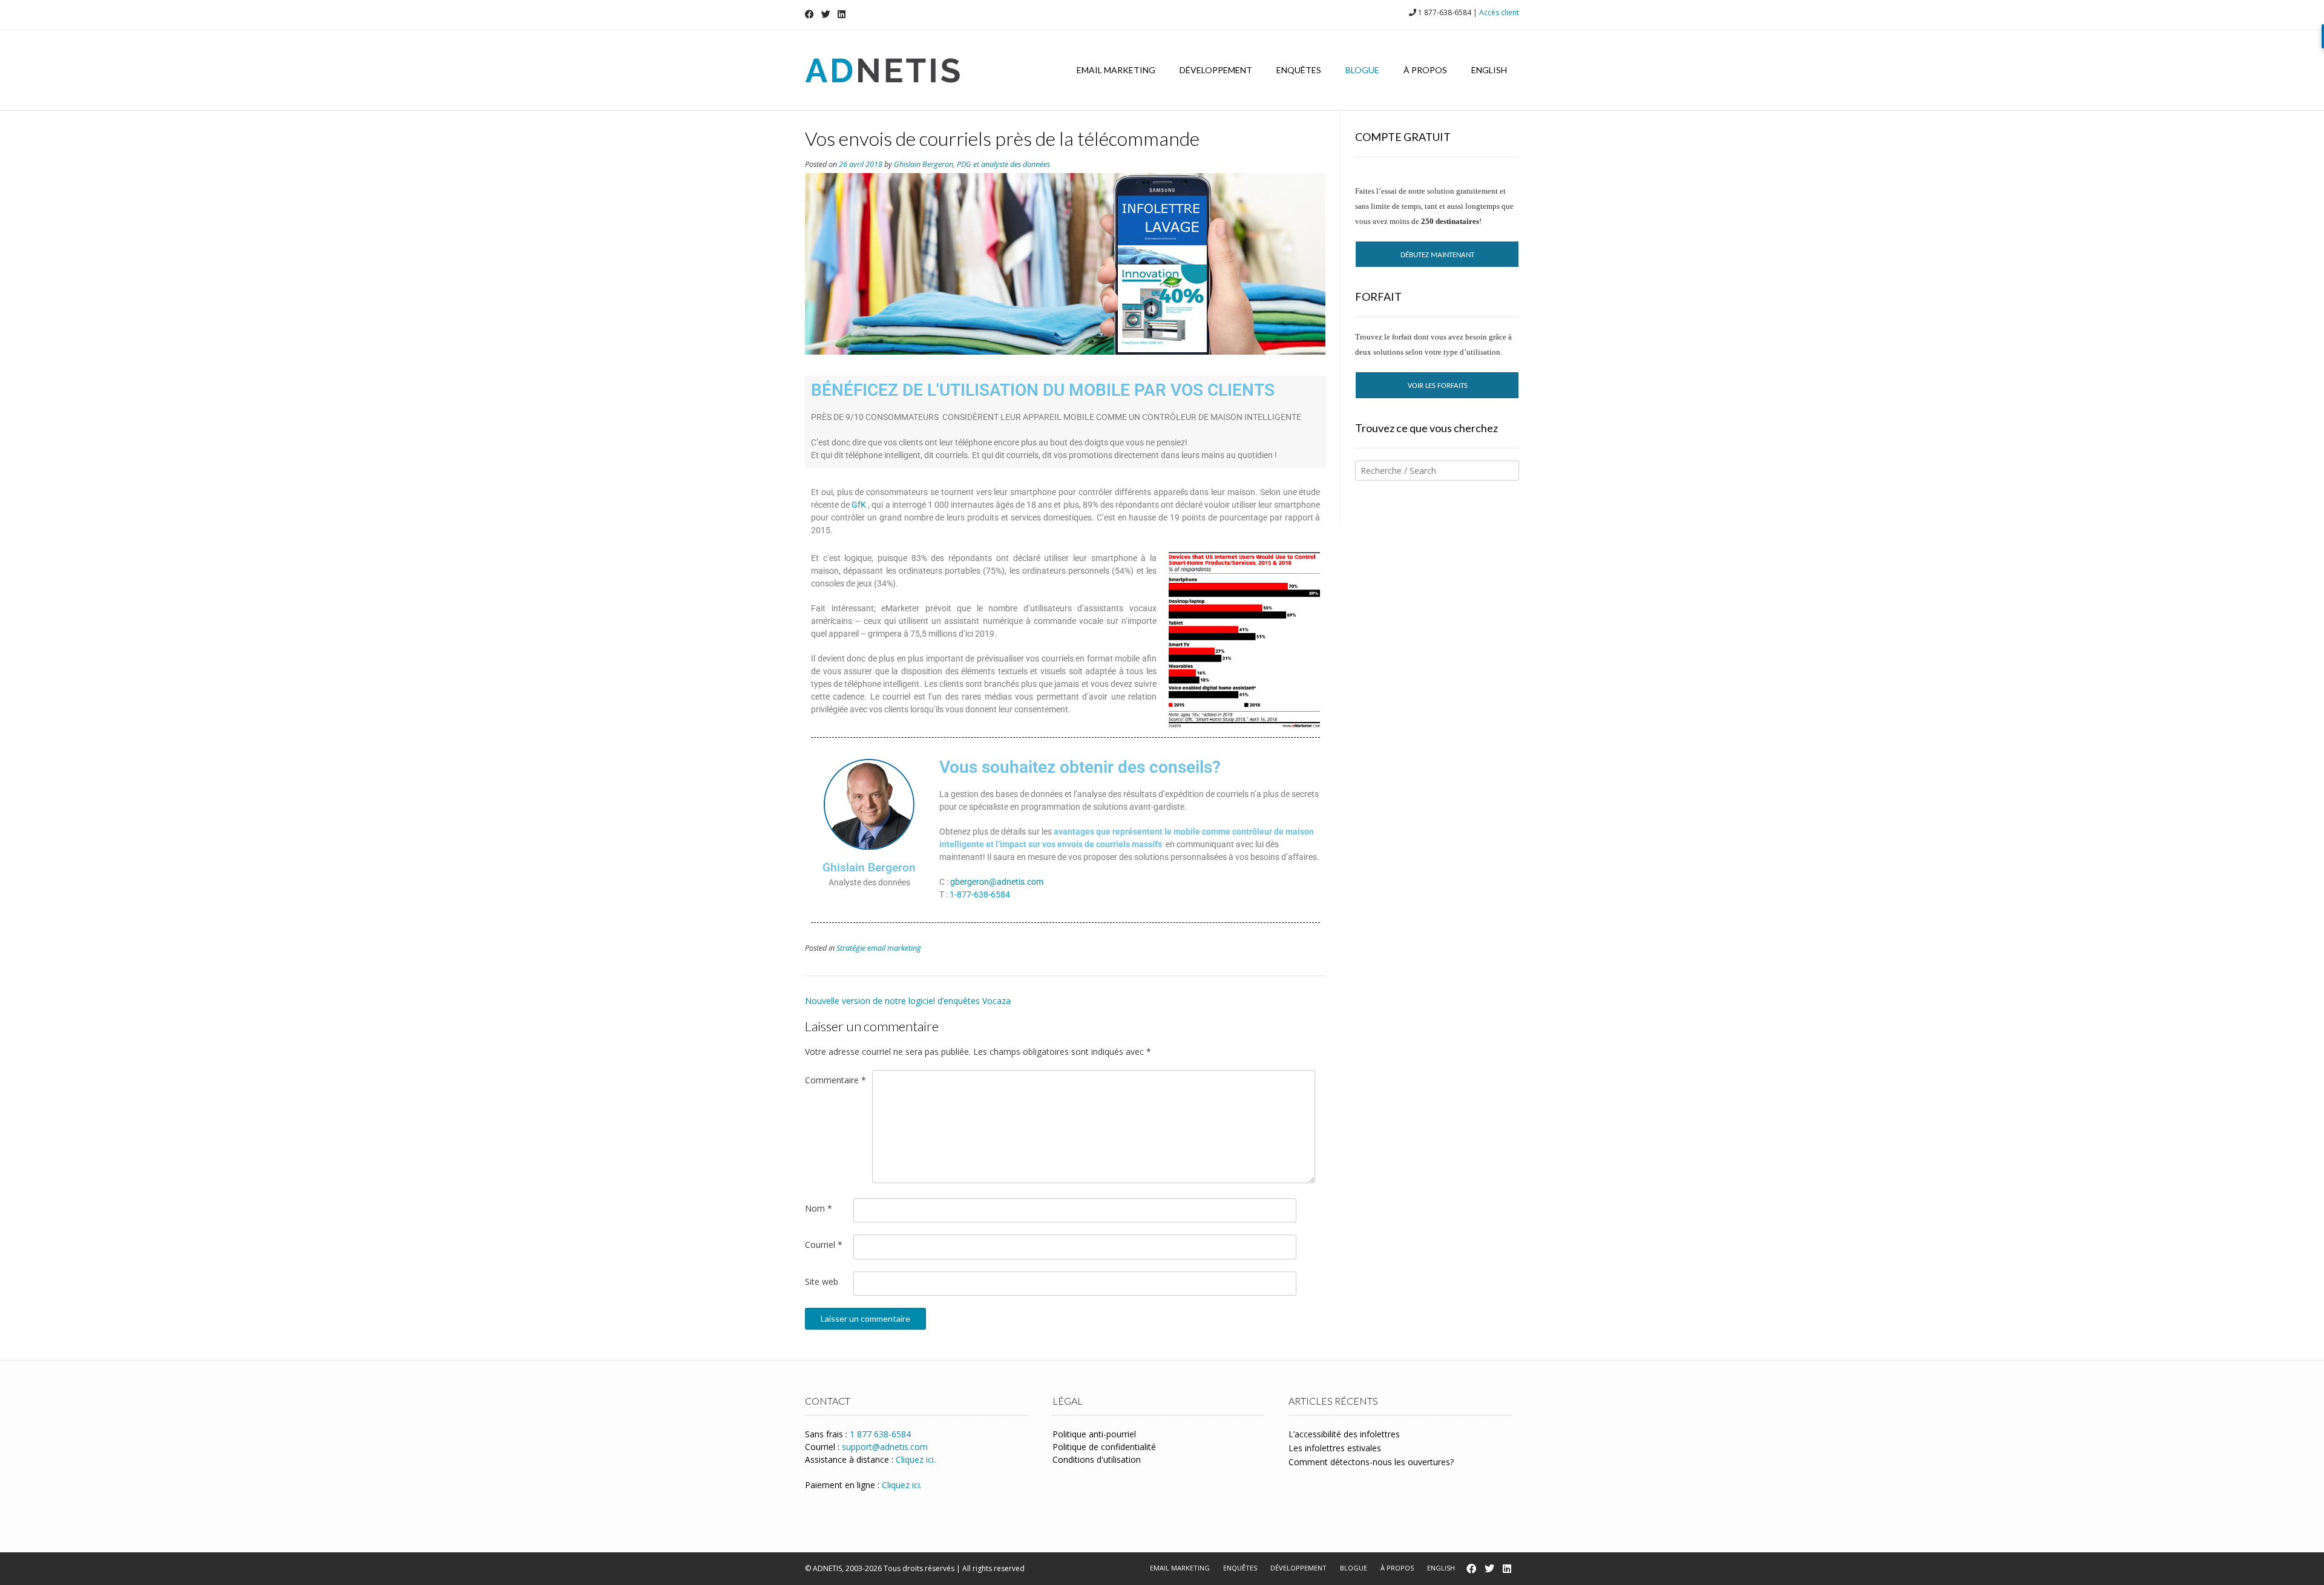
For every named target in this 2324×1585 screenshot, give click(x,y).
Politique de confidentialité (1104, 1447)
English (1489, 70)
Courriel (824, 1245)
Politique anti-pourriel (1094, 1434)
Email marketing (1116, 70)
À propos (1425, 70)
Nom (819, 1208)
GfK (859, 505)
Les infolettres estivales (1335, 1448)
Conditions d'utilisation (1097, 1459)
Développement (1216, 70)
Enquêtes (1299, 70)
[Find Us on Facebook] (809, 14)
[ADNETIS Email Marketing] (882, 71)
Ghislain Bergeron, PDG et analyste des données (972, 164)
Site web (822, 1281)
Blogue (1362, 70)
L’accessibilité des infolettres (1344, 1434)
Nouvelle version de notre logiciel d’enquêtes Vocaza (908, 1001)
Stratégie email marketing (879, 948)
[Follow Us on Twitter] (826, 14)
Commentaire (835, 1080)
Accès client (1499, 12)
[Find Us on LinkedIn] (842, 14)
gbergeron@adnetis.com (997, 882)
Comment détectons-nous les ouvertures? (1371, 1462)
